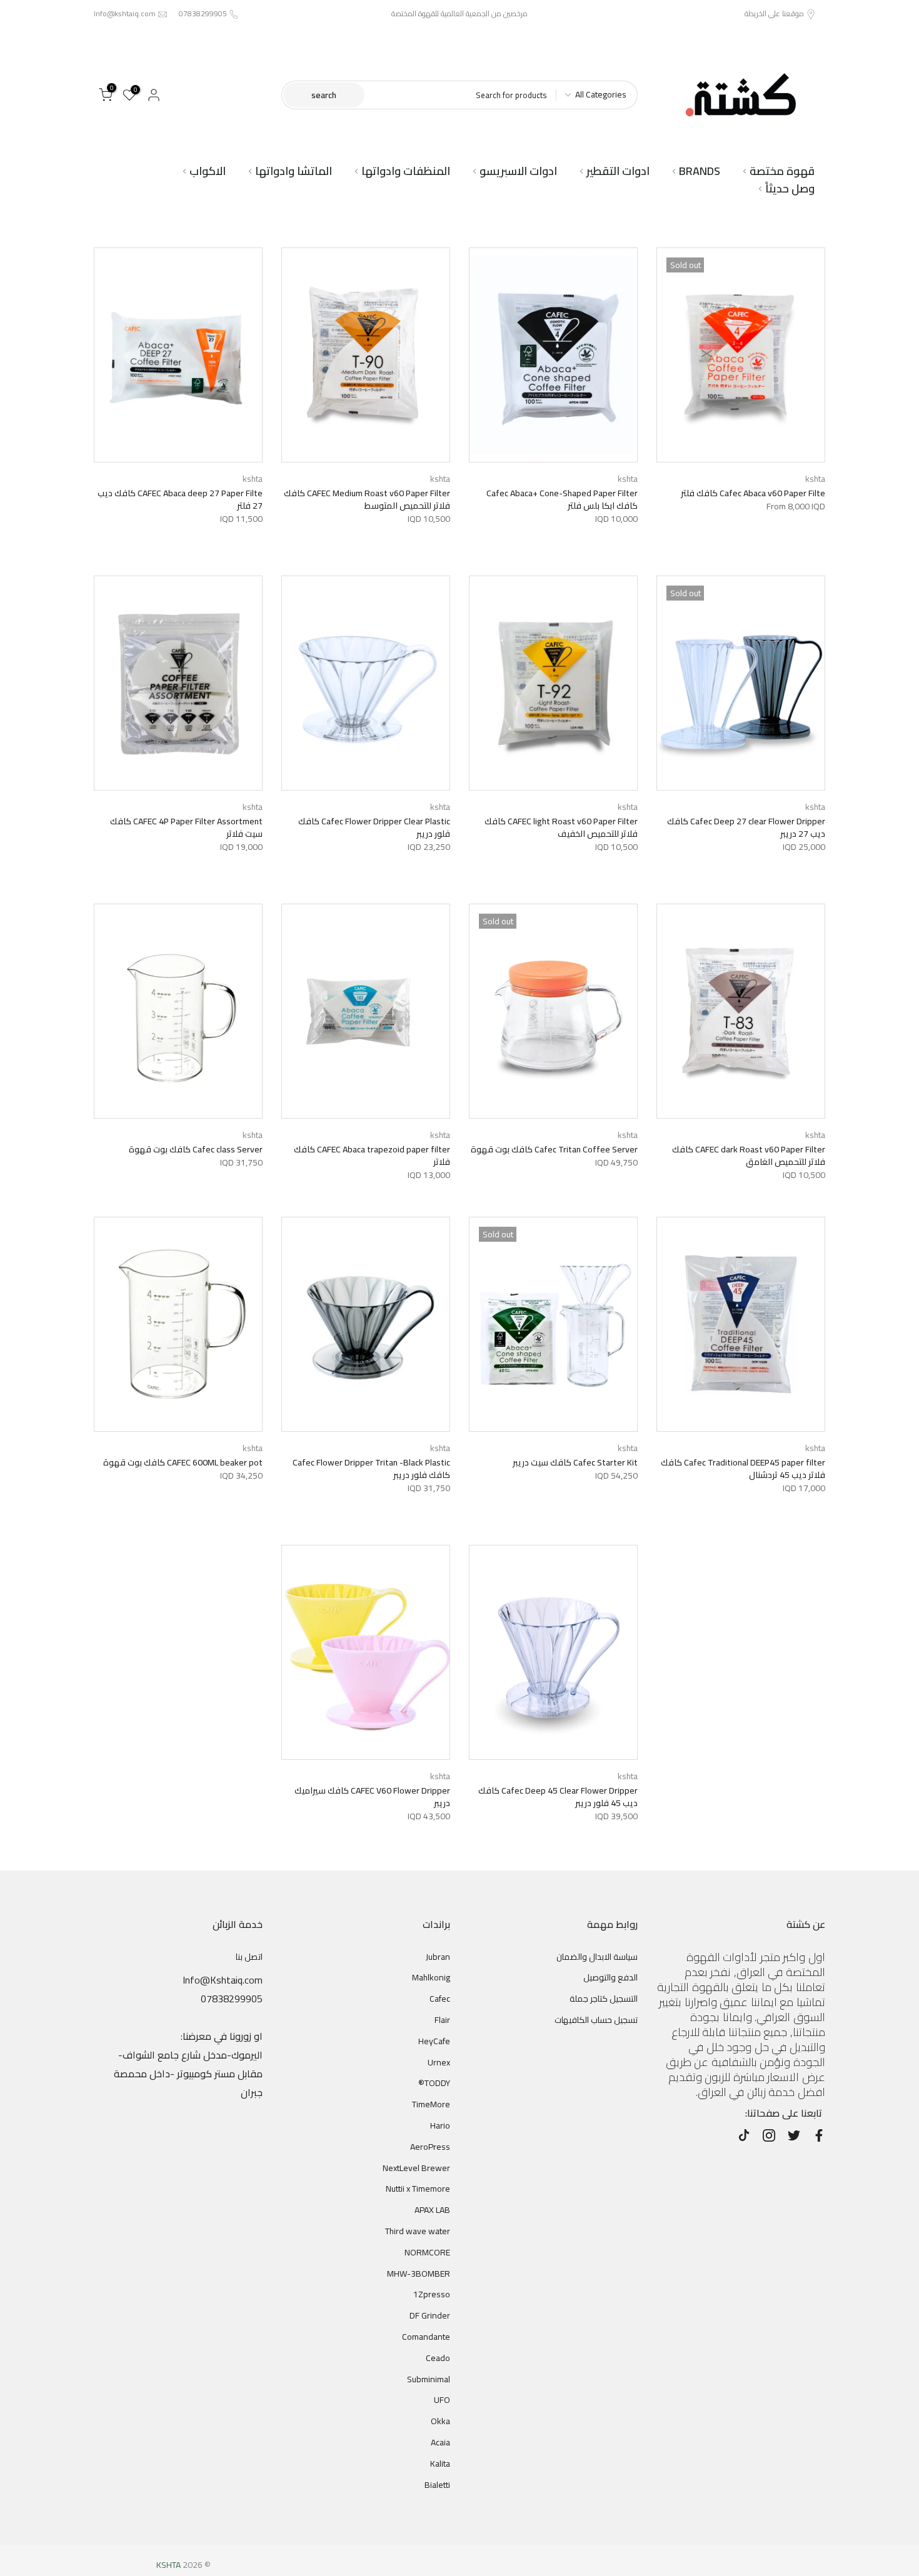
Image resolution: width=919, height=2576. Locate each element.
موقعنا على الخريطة (774, 13)
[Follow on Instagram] (769, 2135)
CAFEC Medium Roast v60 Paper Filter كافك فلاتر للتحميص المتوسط (367, 499)
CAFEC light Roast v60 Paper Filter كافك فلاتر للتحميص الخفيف (561, 827)
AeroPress (430, 2147)
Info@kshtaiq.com (125, 13)
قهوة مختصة (782, 171)
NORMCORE (427, 2252)
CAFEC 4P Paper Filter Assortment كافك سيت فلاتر (186, 827)
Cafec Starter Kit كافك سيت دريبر (575, 1462)
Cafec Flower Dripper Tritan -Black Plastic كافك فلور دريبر (371, 1469)
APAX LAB (432, 2210)
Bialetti (437, 2485)
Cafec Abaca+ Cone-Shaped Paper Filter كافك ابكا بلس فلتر (562, 499)
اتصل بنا (249, 1957)
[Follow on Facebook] (819, 2135)
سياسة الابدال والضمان (597, 1957)
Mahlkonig (431, 1977)
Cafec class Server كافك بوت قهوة (196, 1149)
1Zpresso (432, 2294)
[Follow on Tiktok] (744, 2135)
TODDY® (434, 2083)
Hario (440, 2125)
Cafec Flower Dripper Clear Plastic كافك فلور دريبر (374, 827)
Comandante (426, 2337)
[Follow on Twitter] (794, 2135)
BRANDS (700, 171)
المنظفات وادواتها (406, 171)
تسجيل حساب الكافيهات (596, 2020)
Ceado (438, 2358)
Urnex (439, 2062)
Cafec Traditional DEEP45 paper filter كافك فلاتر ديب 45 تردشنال (743, 1469)
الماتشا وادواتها (294, 171)
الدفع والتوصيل (610, 1977)
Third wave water (418, 2231)
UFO (442, 2400)
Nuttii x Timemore (418, 2189)
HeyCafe (434, 2041)
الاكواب (208, 171)
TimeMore (431, 2104)
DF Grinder (430, 2315)
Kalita (440, 2464)
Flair (442, 2020)
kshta (815, 479)
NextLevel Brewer (416, 2168)
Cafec (440, 1999)
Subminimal (429, 2379)
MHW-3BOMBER (419, 2274)
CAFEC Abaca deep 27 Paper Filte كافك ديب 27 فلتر (180, 499)
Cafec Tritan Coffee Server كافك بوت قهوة (554, 1149)
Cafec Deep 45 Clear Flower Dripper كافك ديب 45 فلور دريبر (558, 1797)
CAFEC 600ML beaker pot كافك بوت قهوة (183, 1462)
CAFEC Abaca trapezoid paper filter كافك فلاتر (372, 1156)
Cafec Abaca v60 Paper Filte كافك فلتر (753, 493)
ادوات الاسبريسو (518, 171)
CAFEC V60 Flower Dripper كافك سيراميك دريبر (372, 1797)
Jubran (438, 1957)
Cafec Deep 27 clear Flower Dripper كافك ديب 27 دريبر (746, 827)
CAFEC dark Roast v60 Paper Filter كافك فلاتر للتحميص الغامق (749, 1156)
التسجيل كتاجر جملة (604, 1999)
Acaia (440, 2442)
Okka (440, 2421)
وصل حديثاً (790, 189)
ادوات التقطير (618, 171)
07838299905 (203, 13)
